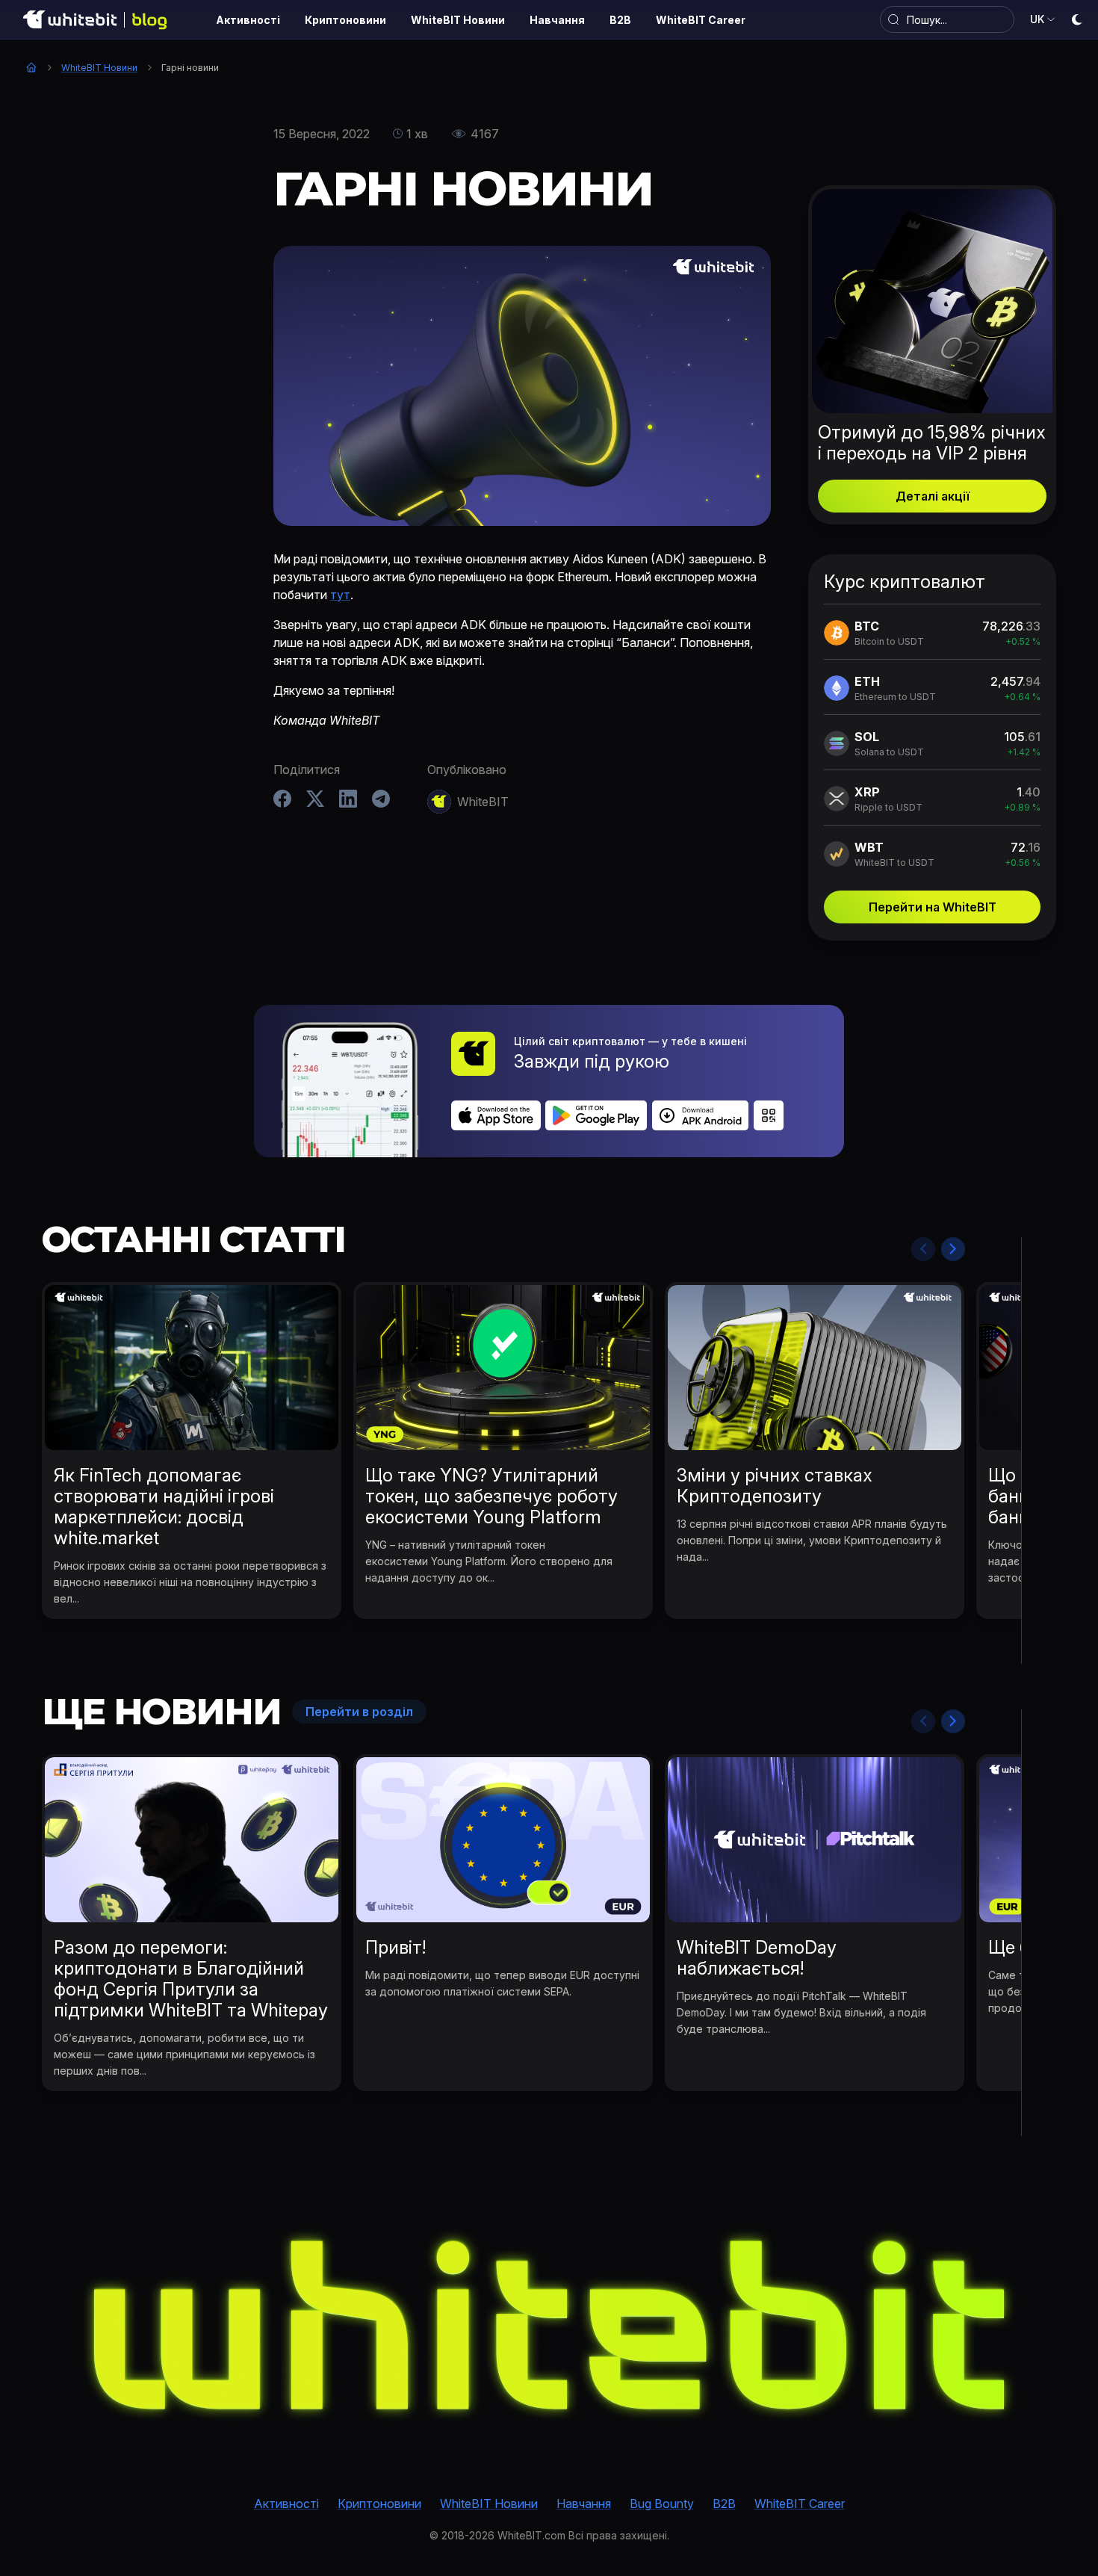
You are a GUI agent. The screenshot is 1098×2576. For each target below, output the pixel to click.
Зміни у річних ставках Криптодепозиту (775, 1486)
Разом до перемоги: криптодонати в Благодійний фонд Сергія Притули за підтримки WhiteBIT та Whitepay (191, 1979)
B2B (724, 2504)
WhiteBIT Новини (99, 68)
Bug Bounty (662, 2504)
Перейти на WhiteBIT (933, 907)
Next (953, 1249)
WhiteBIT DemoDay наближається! (757, 1958)
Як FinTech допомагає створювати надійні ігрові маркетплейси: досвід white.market (164, 1507)
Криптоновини (379, 2504)
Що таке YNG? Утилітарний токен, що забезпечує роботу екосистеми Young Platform (491, 1496)
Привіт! (396, 1947)
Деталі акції (933, 496)
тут (340, 595)
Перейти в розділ (359, 1712)
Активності (286, 2504)
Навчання (584, 2504)
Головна (31, 67)
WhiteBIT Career (800, 2504)
